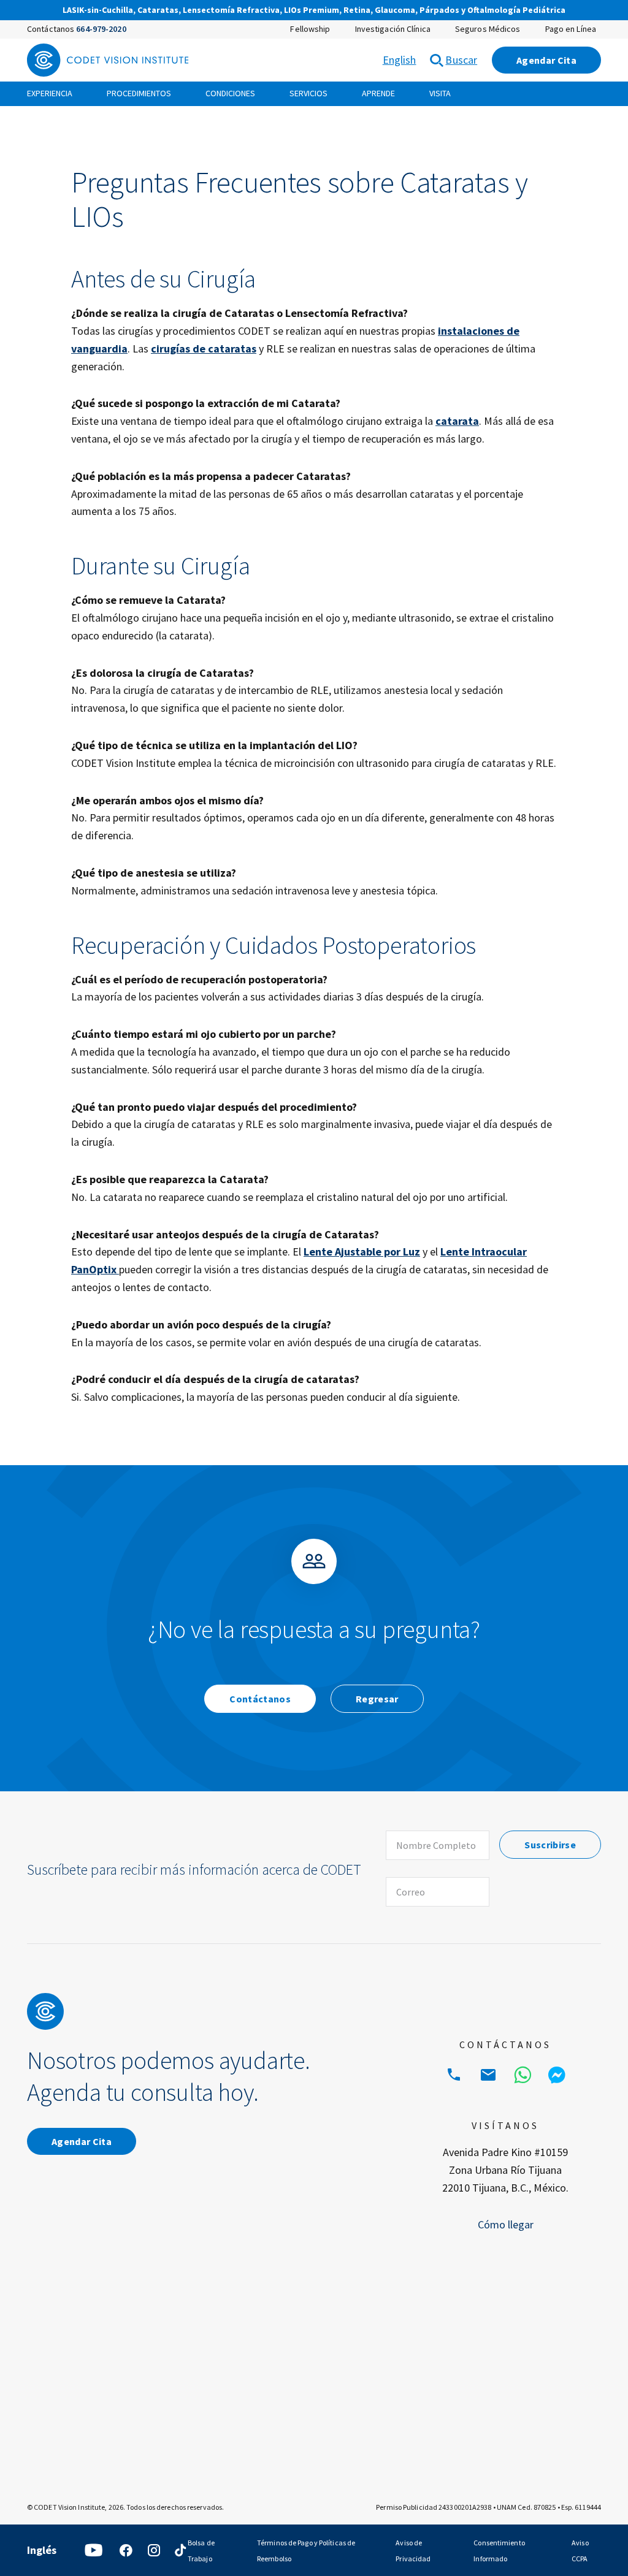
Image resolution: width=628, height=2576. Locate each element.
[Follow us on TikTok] (180, 2550)
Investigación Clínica (393, 29)
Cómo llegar (506, 2224)
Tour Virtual (457, 11)
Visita (440, 93)
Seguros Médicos (488, 29)
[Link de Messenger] (557, 2075)
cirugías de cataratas (204, 349)
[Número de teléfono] (454, 2075)
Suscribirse (550, 1845)
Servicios (308, 93)
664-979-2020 (101, 29)
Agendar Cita (546, 60)
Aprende (378, 93)
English (400, 60)
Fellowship (310, 29)
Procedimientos (139, 93)
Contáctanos (260, 1699)
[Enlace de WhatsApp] (523, 2075)
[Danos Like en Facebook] (126, 2550)
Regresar (377, 1699)
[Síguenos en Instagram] (154, 2550)
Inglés (42, 2550)
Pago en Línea (571, 29)
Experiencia (50, 93)
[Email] (488, 2075)
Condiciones (230, 93)
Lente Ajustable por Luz (362, 1252)
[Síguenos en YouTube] (94, 2550)
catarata (457, 421)
